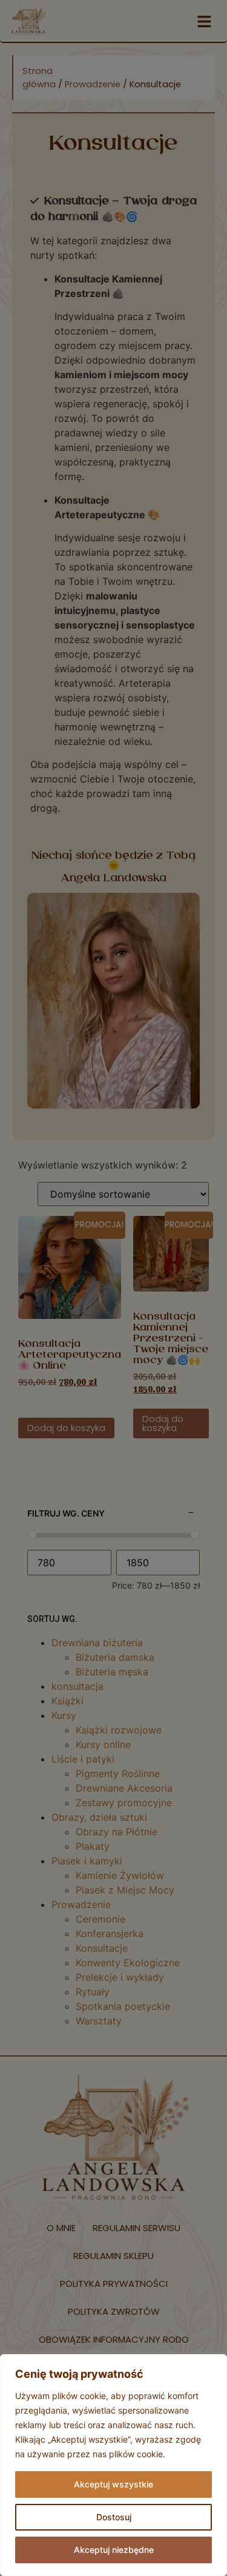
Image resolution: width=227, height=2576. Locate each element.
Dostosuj (114, 2517)
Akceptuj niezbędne (114, 2550)
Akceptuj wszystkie (113, 2484)
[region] (113, 2465)
